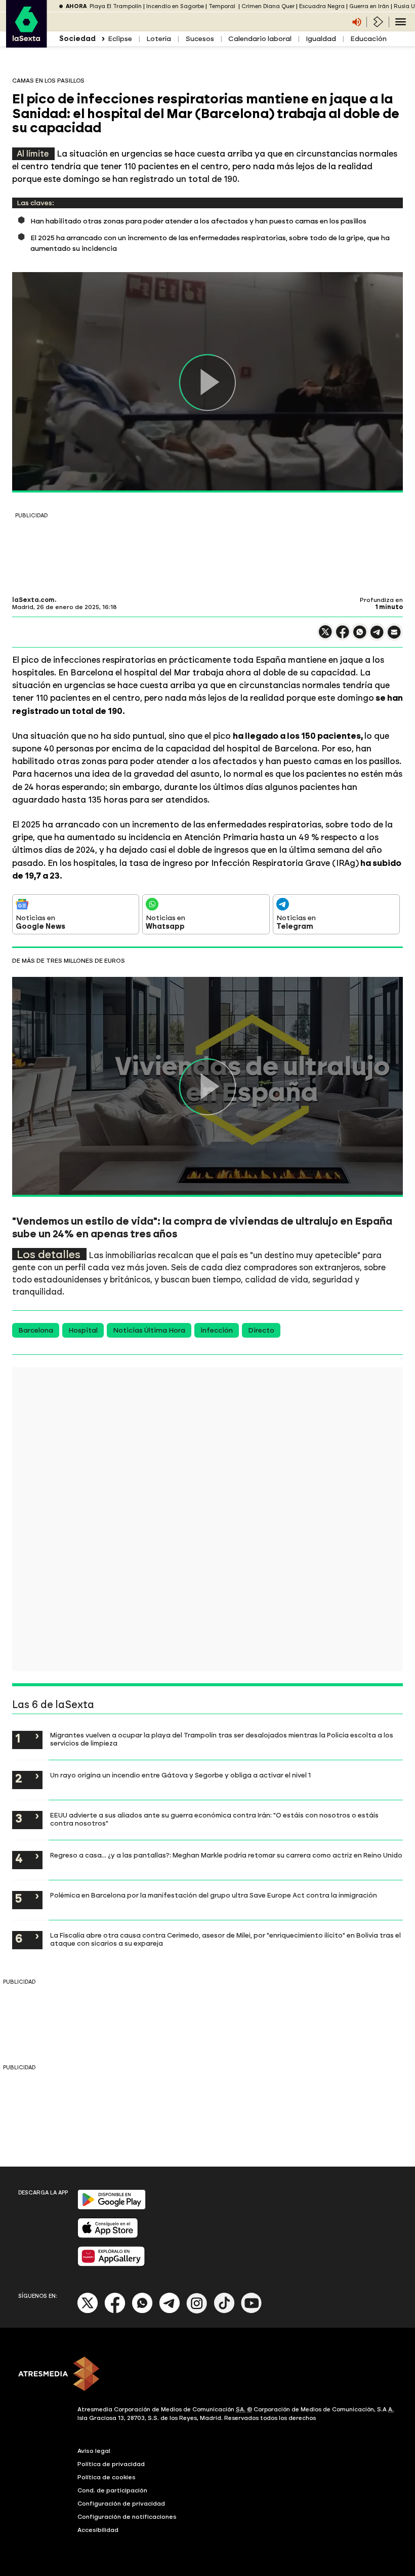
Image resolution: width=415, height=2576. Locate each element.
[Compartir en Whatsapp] (360, 636)
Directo (261, 1330)
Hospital (83, 1330)
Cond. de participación (112, 2490)
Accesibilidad (98, 2530)
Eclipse (120, 39)
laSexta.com (33, 600)
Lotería (159, 39)
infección (217, 1330)
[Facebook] (115, 2311)
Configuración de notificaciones (127, 2517)
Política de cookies (107, 2477)
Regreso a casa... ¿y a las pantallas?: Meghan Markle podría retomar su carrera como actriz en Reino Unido (226, 1855)
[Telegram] (170, 2311)
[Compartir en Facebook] (343, 636)
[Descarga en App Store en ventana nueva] (108, 2236)
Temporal (223, 6)
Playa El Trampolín (116, 6)
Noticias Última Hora (149, 1330)
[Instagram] (197, 2311)
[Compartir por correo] (394, 637)
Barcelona (36, 1330)
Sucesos (200, 39)
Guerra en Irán (369, 6)
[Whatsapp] (142, 2311)
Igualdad (321, 39)
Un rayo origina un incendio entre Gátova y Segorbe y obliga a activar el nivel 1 (180, 1775)
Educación (368, 39)
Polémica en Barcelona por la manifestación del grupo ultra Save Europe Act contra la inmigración (214, 1895)
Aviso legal (94, 2451)
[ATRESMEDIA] (207, 2375)
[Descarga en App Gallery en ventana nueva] (111, 2264)
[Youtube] (252, 2311)
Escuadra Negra (322, 6)
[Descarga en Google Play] (112, 2207)
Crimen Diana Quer (268, 6)
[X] (325, 636)
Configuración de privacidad (121, 2504)
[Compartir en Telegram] (377, 637)
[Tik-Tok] (224, 2311)
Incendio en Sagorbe (175, 6)
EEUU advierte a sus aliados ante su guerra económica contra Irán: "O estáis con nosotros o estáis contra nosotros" (214, 1819)
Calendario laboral (260, 39)
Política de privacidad (111, 2464)
